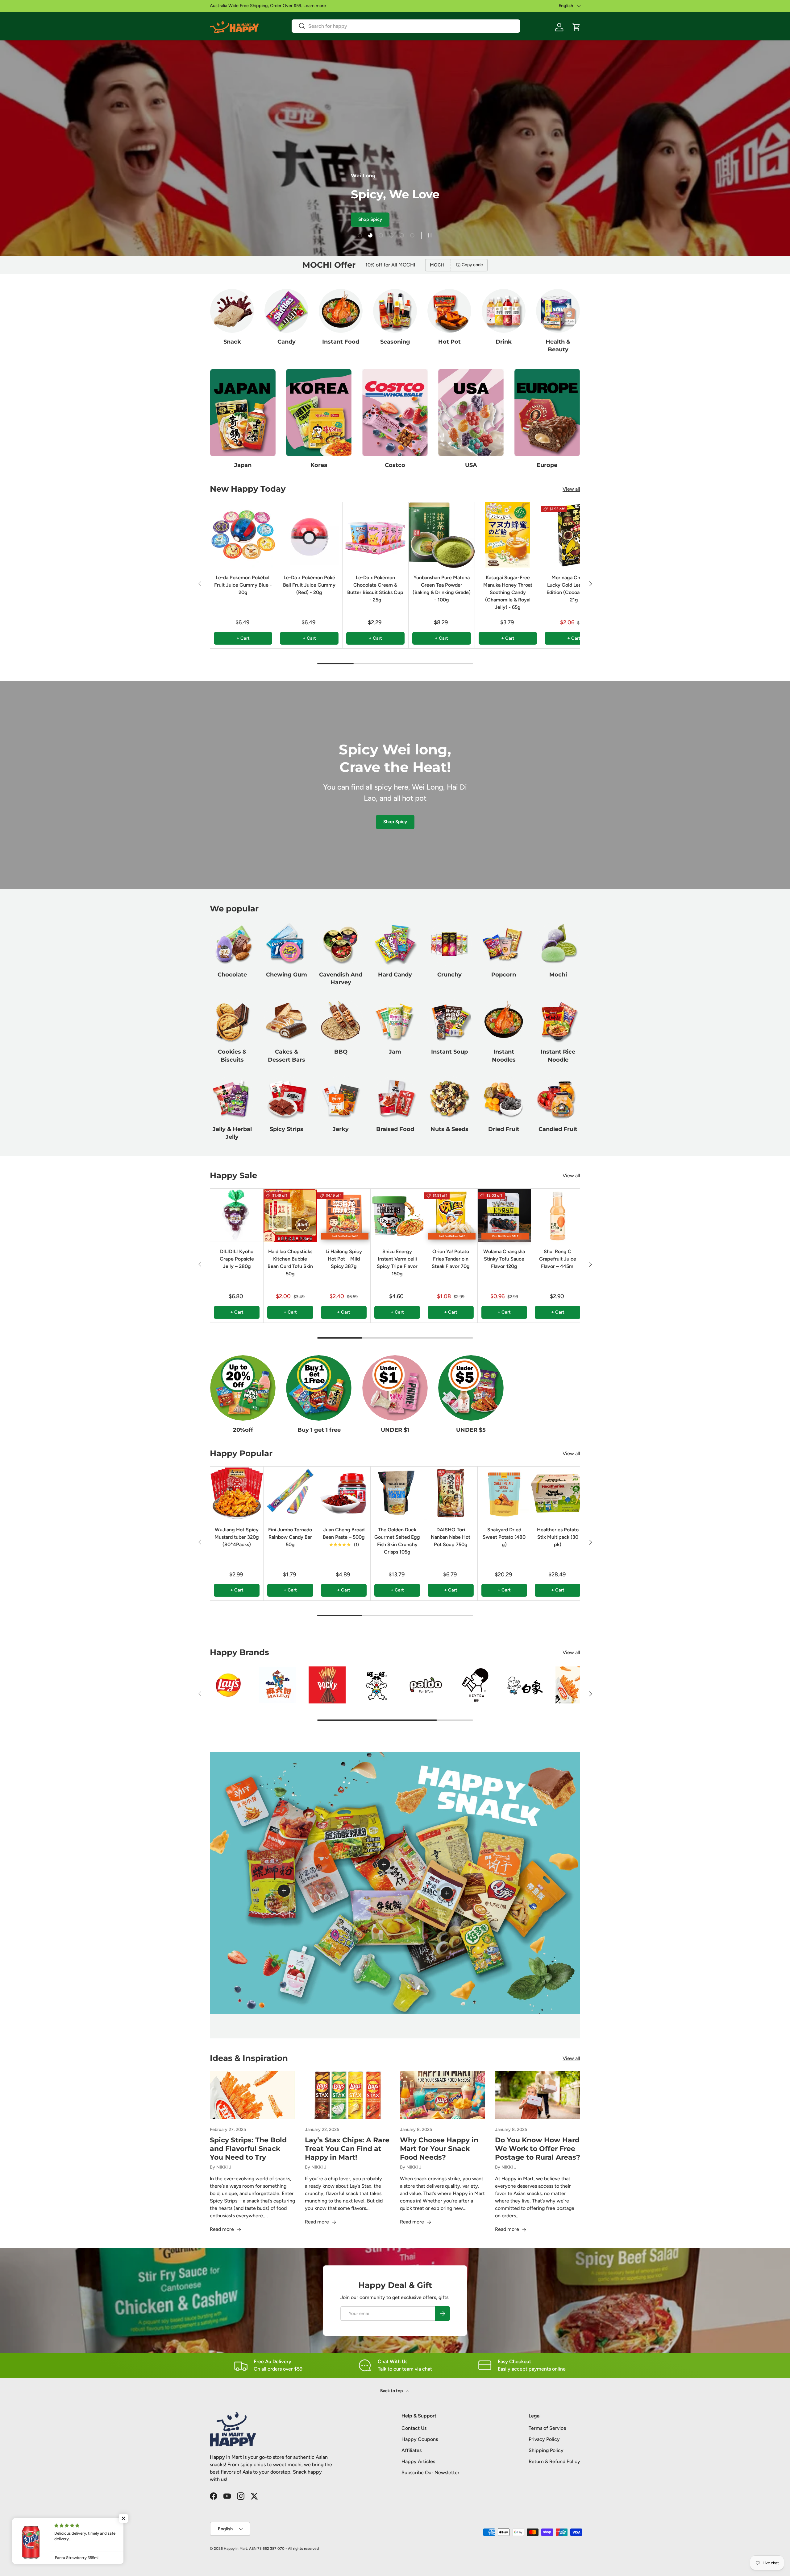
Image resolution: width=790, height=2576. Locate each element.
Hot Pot (449, 342)
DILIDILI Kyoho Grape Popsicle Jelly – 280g (237, 1259)
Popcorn (504, 975)
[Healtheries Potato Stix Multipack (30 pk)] (558, 1493)
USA (471, 465)
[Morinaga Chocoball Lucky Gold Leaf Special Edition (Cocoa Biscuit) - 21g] (574, 535)
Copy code (472, 265)
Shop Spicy (395, 822)
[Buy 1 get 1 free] (319, 1388)
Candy (287, 342)
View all (571, 489)
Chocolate (232, 975)
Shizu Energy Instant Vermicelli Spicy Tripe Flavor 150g (397, 1263)
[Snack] (232, 311)
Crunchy (449, 975)
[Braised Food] (395, 1098)
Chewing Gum (287, 975)
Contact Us (414, 2428)
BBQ (341, 1052)
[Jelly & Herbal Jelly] (232, 1098)
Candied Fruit (558, 1129)
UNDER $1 (395, 1430)
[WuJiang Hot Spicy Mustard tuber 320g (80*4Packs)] (237, 1493)
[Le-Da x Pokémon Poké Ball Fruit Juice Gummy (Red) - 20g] (309, 535)
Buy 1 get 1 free (319, 1430)
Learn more (315, 6)
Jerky (341, 1129)
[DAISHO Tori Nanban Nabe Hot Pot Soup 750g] (451, 1493)
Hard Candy (395, 975)
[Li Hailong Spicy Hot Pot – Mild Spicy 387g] (344, 1215)
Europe (547, 465)
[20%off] (243, 1388)
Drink (504, 342)
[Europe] (547, 413)
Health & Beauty (558, 346)
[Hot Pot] (449, 311)
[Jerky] (341, 1098)
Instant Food (341, 342)
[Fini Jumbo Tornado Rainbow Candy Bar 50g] (290, 1493)
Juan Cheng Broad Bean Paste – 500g (344, 1533)
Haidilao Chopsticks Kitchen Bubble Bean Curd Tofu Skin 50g (290, 1263)
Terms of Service (547, 2428)
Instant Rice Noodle (558, 1056)
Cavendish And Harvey (341, 978)
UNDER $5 (471, 1430)
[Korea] (319, 413)
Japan (243, 465)
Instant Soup (449, 1052)
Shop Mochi (284, 219)
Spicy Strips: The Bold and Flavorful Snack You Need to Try (248, 2149)
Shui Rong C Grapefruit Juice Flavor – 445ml (558, 1259)
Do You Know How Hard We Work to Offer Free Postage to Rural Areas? (538, 2149)
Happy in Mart (235, 2549)
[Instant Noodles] (504, 1021)
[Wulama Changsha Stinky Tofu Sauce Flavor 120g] (504, 1215)
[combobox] (406, 26)
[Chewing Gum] (286, 944)
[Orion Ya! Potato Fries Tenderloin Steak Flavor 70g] (451, 1215)
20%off (243, 1430)
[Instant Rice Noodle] (558, 1021)
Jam (395, 1052)
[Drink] (504, 311)
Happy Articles (418, 2461)
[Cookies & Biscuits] (232, 1021)
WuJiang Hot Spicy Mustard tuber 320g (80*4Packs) (237, 1537)
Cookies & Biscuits (232, 1056)
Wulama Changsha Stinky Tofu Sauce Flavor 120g (504, 1259)
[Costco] (395, 413)
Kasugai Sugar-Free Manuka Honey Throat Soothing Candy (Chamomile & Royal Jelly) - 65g (508, 592)
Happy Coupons (420, 2439)
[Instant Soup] (449, 1021)
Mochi (558, 975)
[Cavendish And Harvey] (341, 944)
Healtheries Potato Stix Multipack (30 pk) (558, 1537)
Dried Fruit (504, 1129)
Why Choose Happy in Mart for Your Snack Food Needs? (439, 2149)
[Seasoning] (395, 311)
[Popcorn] (504, 944)
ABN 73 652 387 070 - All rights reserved (284, 2549)
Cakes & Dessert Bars (287, 1056)
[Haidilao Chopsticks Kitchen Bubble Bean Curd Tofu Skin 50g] (290, 1215)
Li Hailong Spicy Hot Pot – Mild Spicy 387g (344, 1259)
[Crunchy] (449, 944)
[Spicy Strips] (286, 1098)
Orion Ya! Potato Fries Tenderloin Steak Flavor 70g (451, 1259)
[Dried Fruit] (504, 1098)
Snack (232, 342)
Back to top (392, 2391)
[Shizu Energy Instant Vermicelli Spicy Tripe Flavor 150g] (397, 1215)
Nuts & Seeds (449, 1129)
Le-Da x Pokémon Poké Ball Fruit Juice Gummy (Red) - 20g (309, 585)
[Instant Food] (341, 311)
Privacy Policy (544, 2439)
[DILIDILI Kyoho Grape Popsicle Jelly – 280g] (237, 1215)
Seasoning (395, 342)
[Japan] (243, 413)
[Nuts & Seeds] (449, 1098)
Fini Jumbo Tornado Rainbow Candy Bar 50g (290, 1537)
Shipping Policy (546, 2450)
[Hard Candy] (395, 944)
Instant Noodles (504, 1056)
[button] (576, 27)
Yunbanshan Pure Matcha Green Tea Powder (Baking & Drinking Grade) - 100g (442, 589)
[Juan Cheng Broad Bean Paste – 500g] (344, 1493)
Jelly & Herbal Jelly (232, 1133)
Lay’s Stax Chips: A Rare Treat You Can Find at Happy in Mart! (347, 2149)
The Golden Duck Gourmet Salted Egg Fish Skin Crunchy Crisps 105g (397, 1540)
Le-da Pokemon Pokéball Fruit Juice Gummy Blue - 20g (243, 585)
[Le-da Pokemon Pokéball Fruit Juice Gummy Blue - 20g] (243, 535)
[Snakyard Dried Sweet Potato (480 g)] (504, 1493)
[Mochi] (558, 944)
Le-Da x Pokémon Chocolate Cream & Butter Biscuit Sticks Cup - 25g (375, 589)
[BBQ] (341, 1021)
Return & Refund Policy (554, 2461)
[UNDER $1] (395, 1388)
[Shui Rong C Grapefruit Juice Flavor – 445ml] (558, 1215)
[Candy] (286, 311)
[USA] (471, 413)
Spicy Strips (287, 1129)
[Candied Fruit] (558, 1098)
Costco (395, 465)
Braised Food (395, 1129)
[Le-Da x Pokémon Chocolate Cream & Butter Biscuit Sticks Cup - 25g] (375, 535)
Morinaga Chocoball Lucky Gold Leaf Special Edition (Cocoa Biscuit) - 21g (574, 589)
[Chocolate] (232, 944)
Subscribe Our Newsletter (430, 2473)
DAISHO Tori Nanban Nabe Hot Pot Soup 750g (451, 1537)
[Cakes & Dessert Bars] (286, 1021)
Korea (319, 465)
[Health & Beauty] (558, 311)
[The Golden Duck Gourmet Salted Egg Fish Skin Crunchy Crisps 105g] (397, 1493)
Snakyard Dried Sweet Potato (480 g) (504, 1537)
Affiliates (412, 2450)
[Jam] (395, 1021)
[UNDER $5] (471, 1388)
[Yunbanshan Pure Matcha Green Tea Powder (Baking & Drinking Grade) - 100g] (441, 535)
